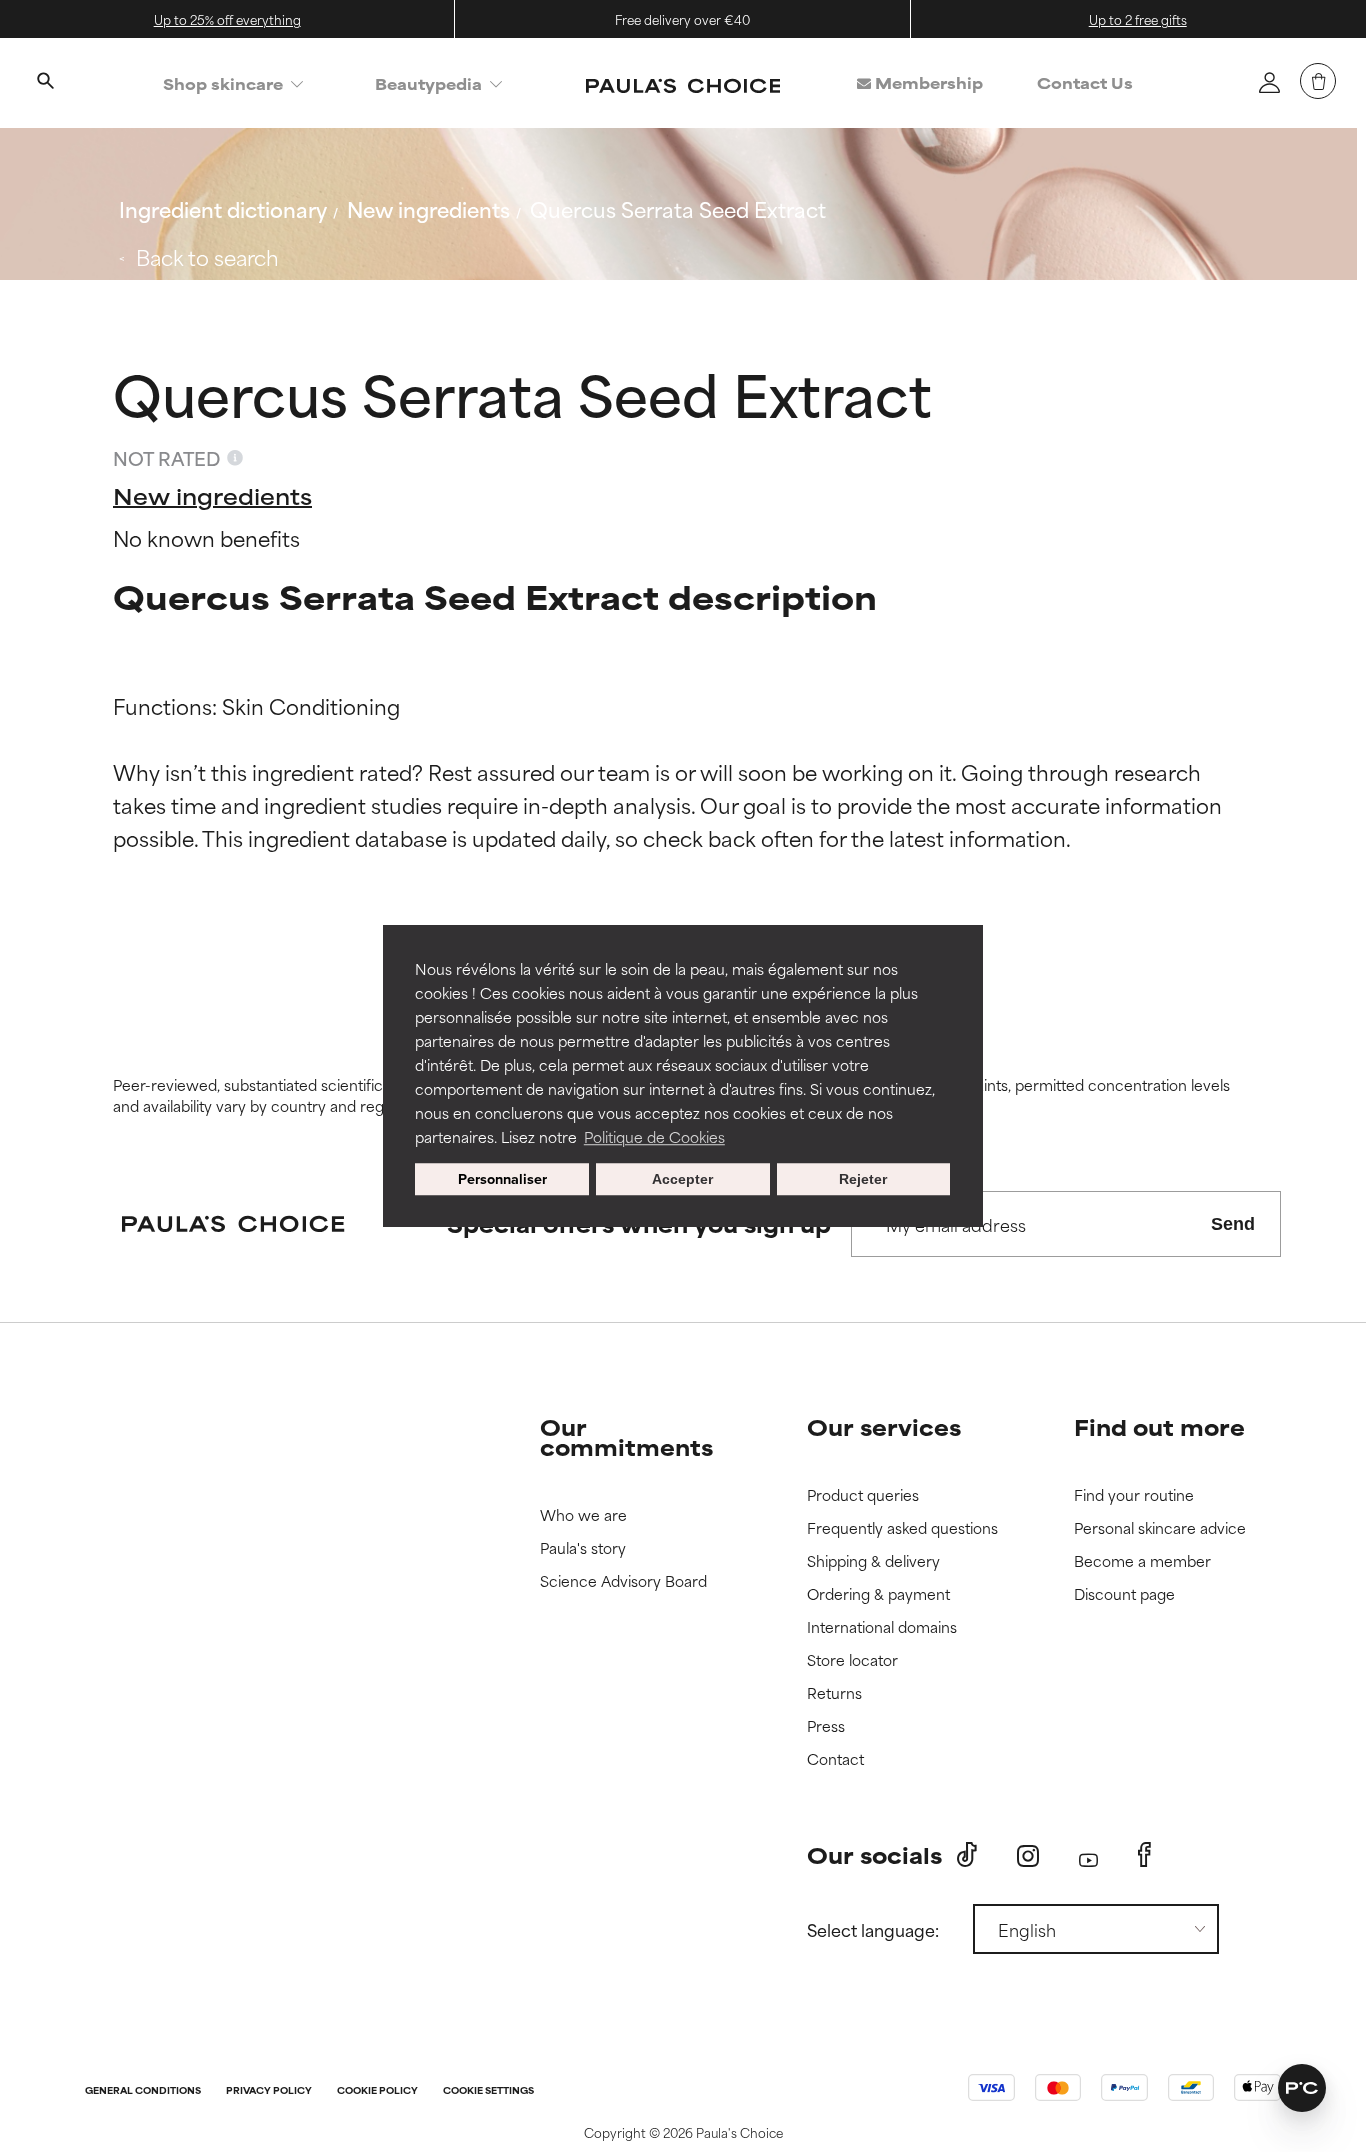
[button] (1302, 2088)
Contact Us (1085, 82)
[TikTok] (967, 1855)
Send (1233, 1224)
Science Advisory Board (623, 1581)
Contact (835, 1759)
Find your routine (1134, 1495)
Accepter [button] (682, 1179)
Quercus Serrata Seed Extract (678, 208)
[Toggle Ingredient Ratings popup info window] (235, 458)
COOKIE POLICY (377, 2091)
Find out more (1159, 1426)
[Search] (45, 83)
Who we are (583, 1515)
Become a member (1142, 1561)
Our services (884, 1426)
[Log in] (1269, 82)
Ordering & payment (878, 1594)
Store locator (852, 1660)
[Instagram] (1028, 1855)
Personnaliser (502, 1178)
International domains (882, 1627)
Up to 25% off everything (227, 19)
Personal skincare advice (1160, 1528)
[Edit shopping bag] (1318, 81)
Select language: (873, 1929)
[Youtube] (1088, 1855)
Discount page (1124, 1594)
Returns (834, 1693)
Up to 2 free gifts (1138, 19)
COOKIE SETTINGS (488, 2091)
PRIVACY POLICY (269, 2091)
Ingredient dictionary (223, 208)
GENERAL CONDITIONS (143, 2091)
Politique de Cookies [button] (654, 1136)
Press (826, 1726)
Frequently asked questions (902, 1528)
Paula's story (583, 1548)
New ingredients (428, 208)
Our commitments (626, 1436)
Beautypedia (428, 83)
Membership (927, 82)
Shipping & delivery (873, 1561)
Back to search (207, 256)
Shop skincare (223, 83)
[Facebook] (1144, 1855)
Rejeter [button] (863, 1179)
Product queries (863, 1495)
